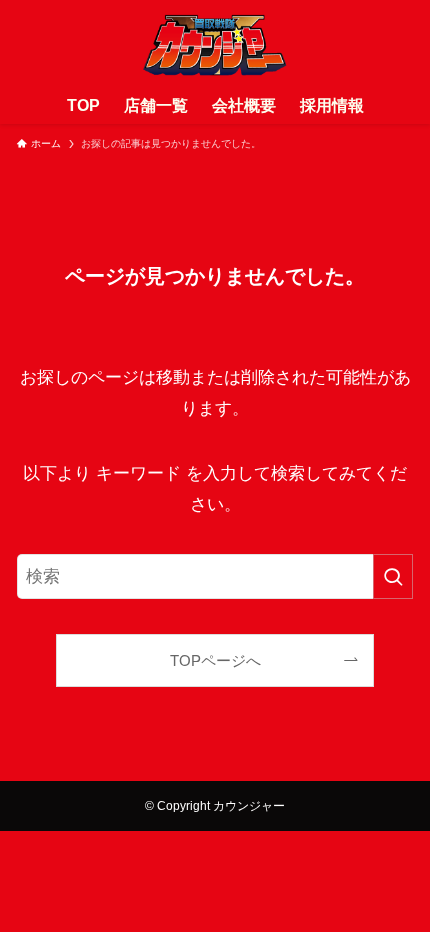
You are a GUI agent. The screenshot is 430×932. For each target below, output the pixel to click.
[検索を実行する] (393, 576)
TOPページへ (215, 660)
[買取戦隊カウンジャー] (215, 44)
